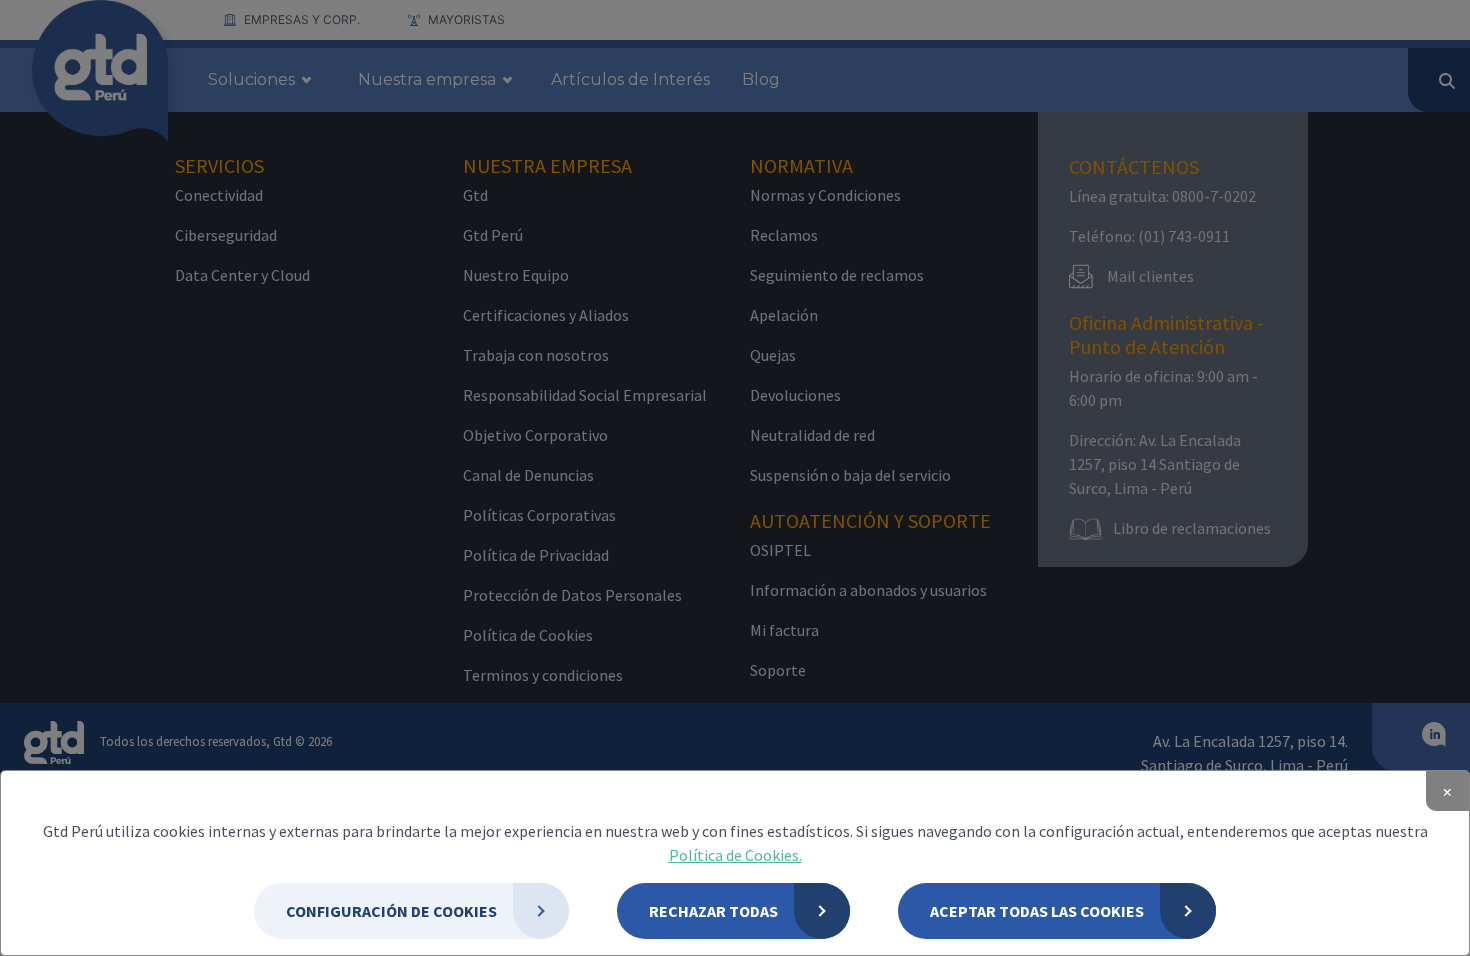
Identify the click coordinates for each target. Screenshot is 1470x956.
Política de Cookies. (735, 855)
